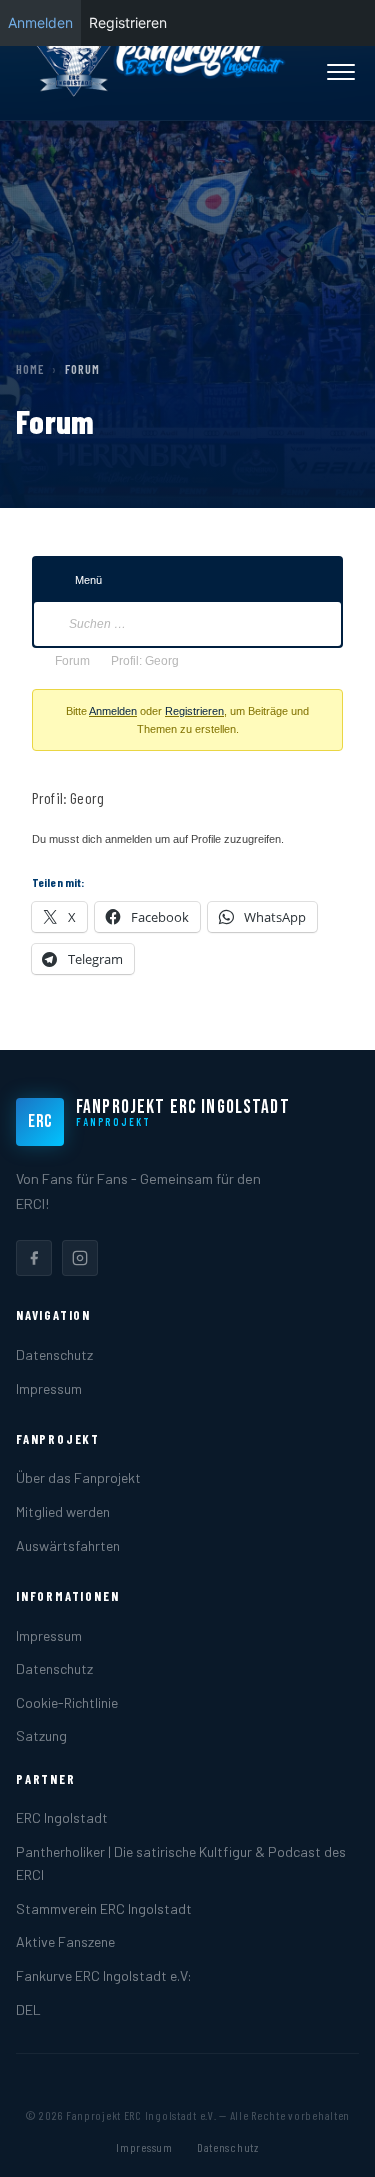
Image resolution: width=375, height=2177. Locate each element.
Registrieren (194, 711)
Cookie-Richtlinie (67, 1702)
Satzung (41, 1735)
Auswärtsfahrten (68, 1545)
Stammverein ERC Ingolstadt (104, 1908)
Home (30, 369)
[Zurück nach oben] (329, 2141)
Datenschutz (54, 1354)
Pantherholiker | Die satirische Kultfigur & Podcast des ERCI (181, 1863)
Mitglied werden (63, 1511)
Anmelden (113, 711)
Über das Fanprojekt (78, 1477)
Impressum (49, 1388)
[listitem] (34, 1258)
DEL (28, 2009)
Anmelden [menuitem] (40, 22)
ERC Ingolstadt (62, 1817)
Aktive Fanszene (65, 1941)
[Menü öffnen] (341, 72)
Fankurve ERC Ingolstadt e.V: (104, 1975)
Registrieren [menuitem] (128, 22)
